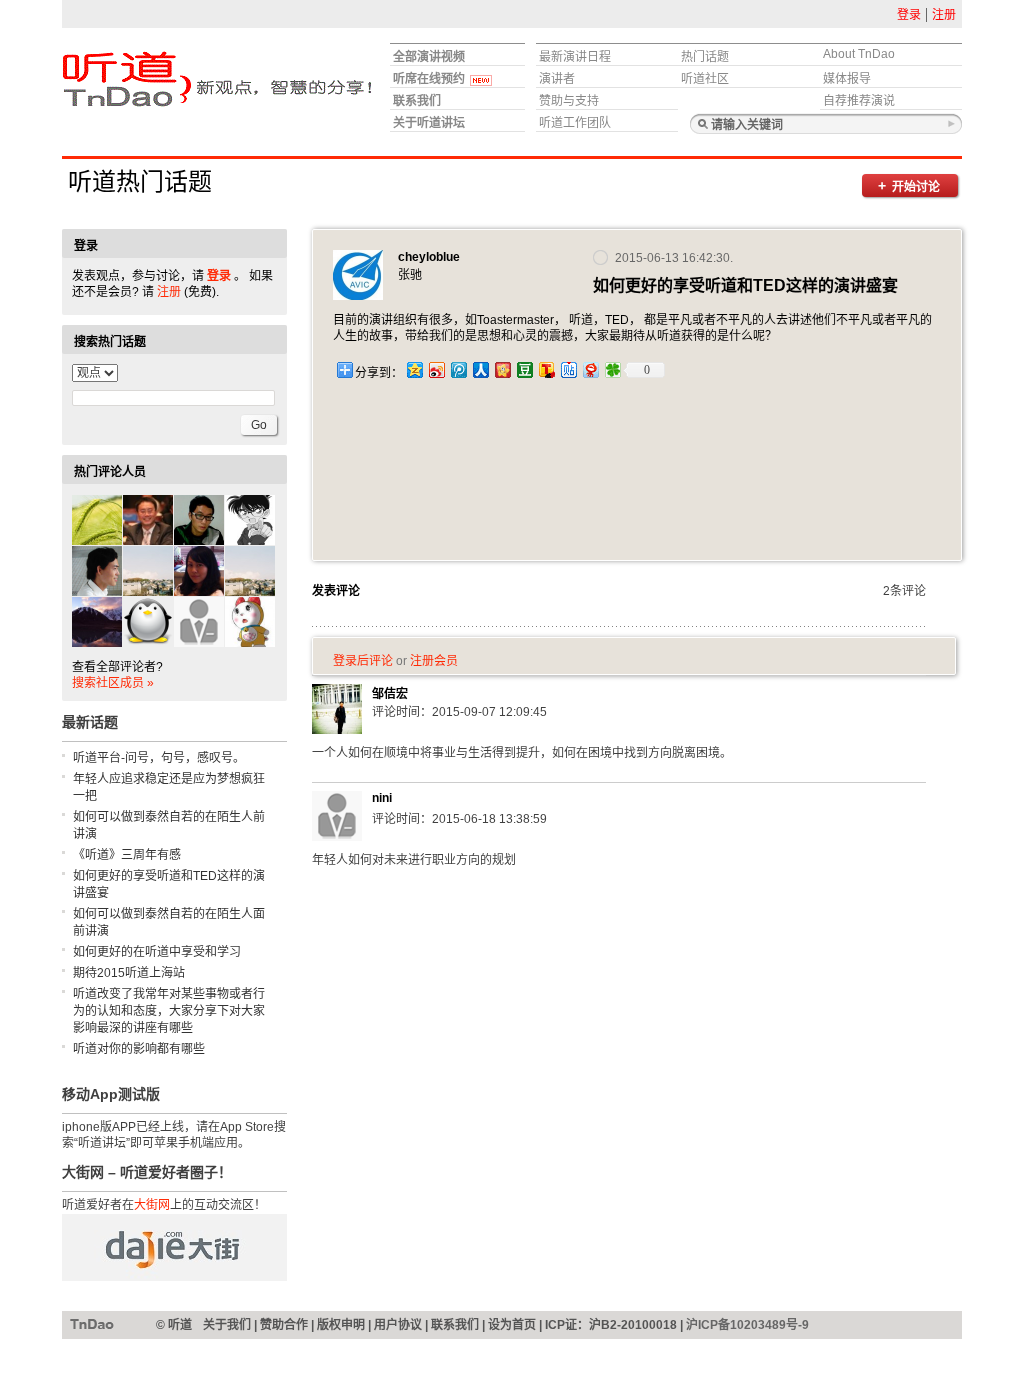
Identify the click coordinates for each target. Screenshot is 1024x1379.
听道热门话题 (140, 181)
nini (382, 798)
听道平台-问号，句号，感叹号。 (159, 758)
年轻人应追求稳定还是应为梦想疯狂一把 (169, 787)
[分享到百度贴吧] (568, 369)
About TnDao (859, 54)
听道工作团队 (575, 123)
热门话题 (705, 57)
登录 (909, 15)
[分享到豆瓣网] (524, 369)
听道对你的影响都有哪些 (139, 1049)
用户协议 (398, 1325)
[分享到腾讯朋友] (612, 369)
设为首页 (512, 1325)
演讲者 (557, 79)
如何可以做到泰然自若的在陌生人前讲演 (169, 825)
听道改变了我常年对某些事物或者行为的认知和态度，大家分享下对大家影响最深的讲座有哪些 (169, 1011)
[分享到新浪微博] (436, 369)
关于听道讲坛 (429, 123)
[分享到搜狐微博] (546, 369)
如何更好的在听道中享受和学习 (157, 952)
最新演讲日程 (575, 57)
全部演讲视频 (429, 57)
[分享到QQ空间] (414, 369)
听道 (92, 1324)
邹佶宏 (390, 694)
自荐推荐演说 (859, 101)
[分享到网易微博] (590, 369)
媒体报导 (847, 79)
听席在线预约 (429, 79)
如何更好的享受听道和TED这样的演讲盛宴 (169, 884)
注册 (944, 15)
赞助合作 (284, 1325)
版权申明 (341, 1325)
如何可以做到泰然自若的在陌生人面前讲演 (169, 922)
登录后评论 (363, 661)
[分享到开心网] (502, 369)
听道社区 (705, 79)
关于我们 (227, 1325)
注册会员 (434, 661)
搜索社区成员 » (113, 683)
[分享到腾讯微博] (458, 369)
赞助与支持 (569, 101)
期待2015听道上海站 (129, 973)
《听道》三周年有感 (127, 855)
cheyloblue (429, 257)
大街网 (152, 1205)
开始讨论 (916, 187)
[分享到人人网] (480, 369)
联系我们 (417, 101)
